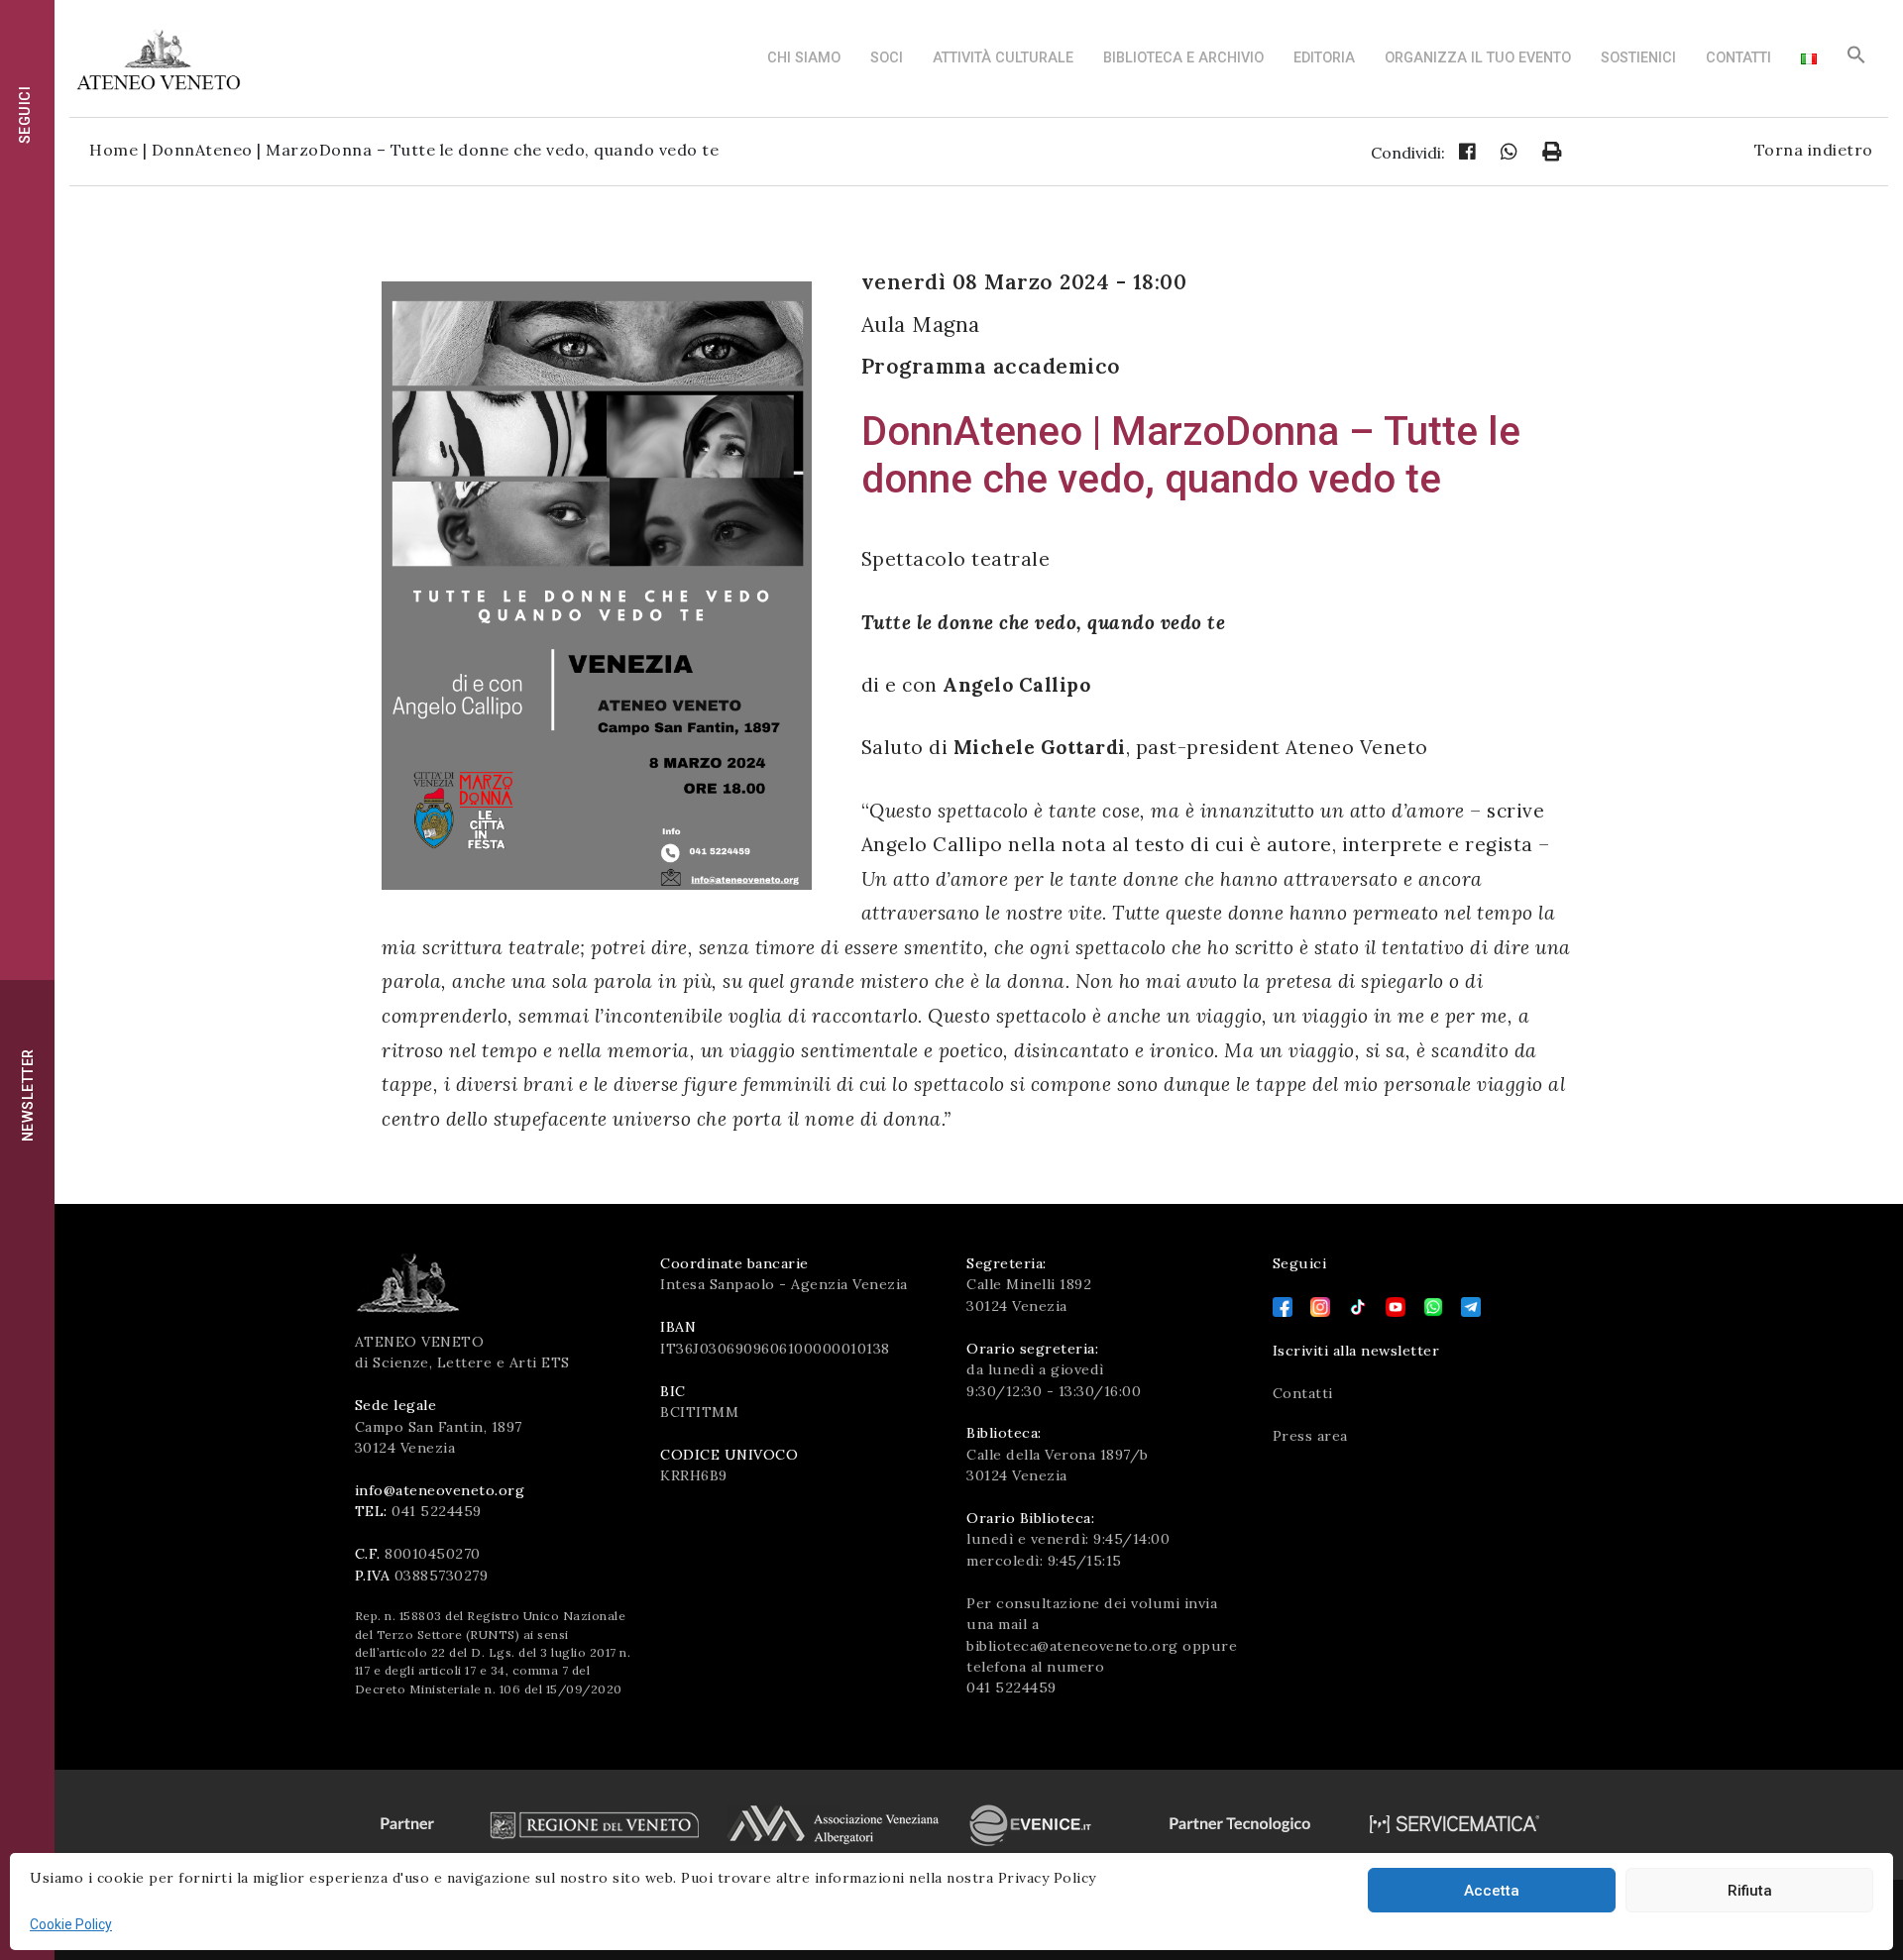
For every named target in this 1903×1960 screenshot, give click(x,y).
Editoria (1324, 58)
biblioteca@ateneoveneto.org (1072, 1646)
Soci (887, 58)
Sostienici (1638, 58)
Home (113, 150)
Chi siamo (804, 58)
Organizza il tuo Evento (1478, 58)
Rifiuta (1750, 1891)
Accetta (1492, 1891)
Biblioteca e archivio (1183, 58)
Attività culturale (1003, 58)
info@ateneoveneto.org (440, 1490)
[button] (1856, 60)
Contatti (1738, 58)
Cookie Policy (71, 1924)
